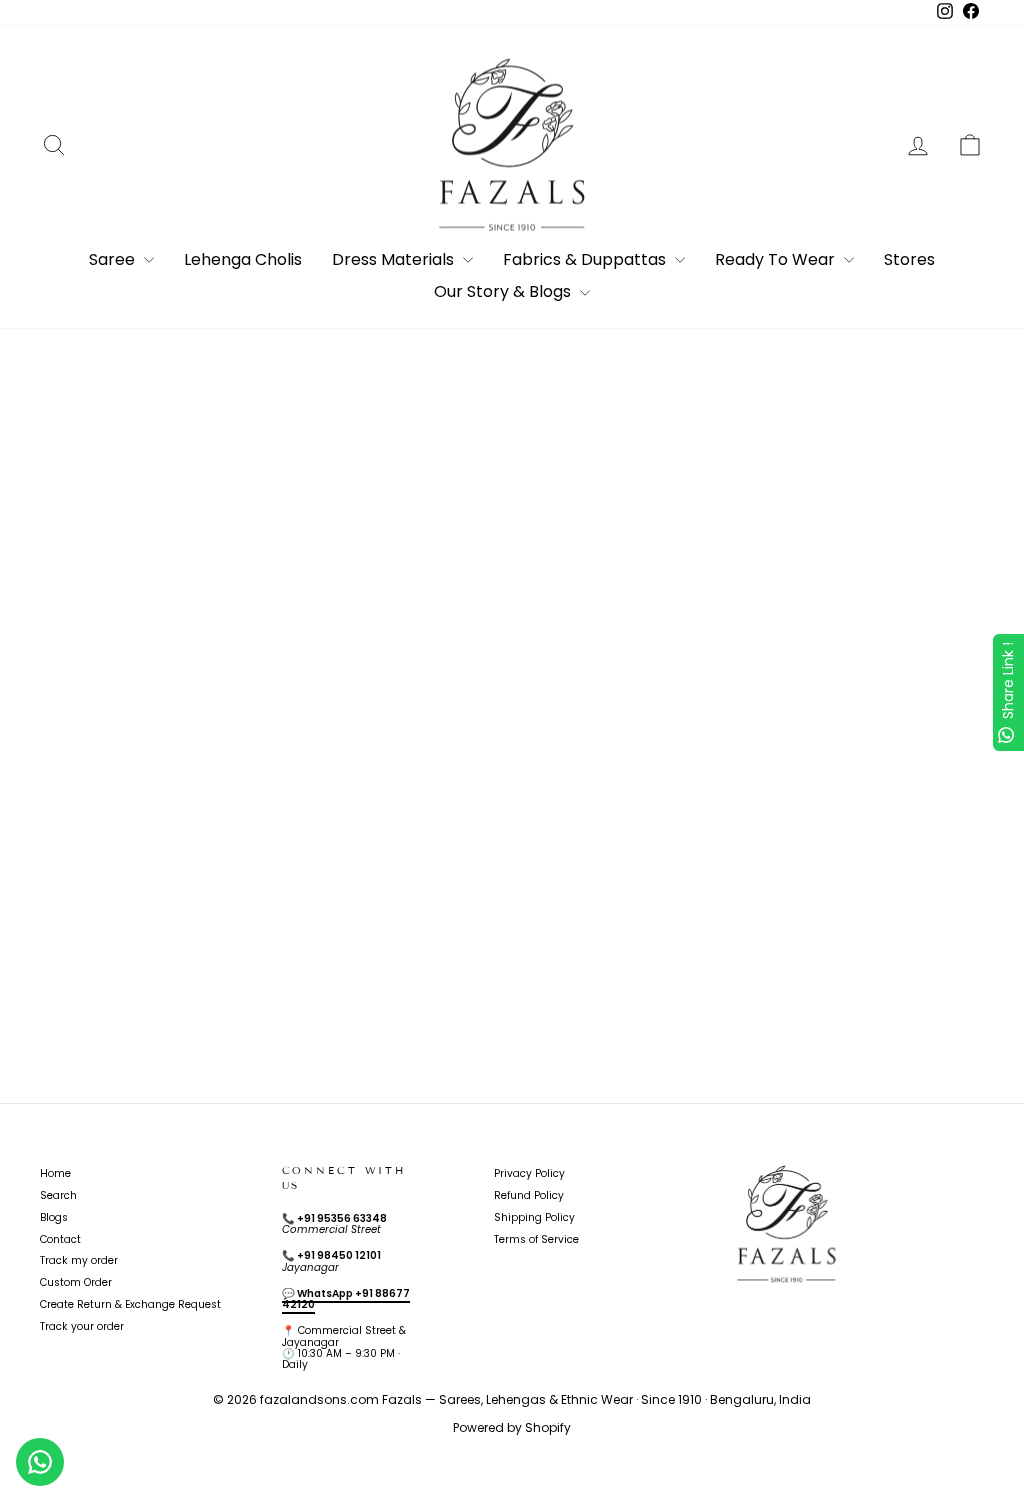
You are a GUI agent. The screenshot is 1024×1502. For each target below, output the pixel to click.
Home (55, 1173)
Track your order (82, 1326)
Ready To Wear (777, 259)
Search (58, 1195)
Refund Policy (529, 1195)
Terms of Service (536, 1239)
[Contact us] (40, 1462)
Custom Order (76, 1282)
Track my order (79, 1260)
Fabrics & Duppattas (586, 259)
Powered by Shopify (512, 1427)
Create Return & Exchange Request (130, 1304)
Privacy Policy (529, 1173)
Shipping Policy (534, 1217)
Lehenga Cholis (243, 259)
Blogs (54, 1217)
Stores (909, 259)
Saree (114, 259)
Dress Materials (395, 259)
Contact (60, 1239)
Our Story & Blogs (504, 291)
